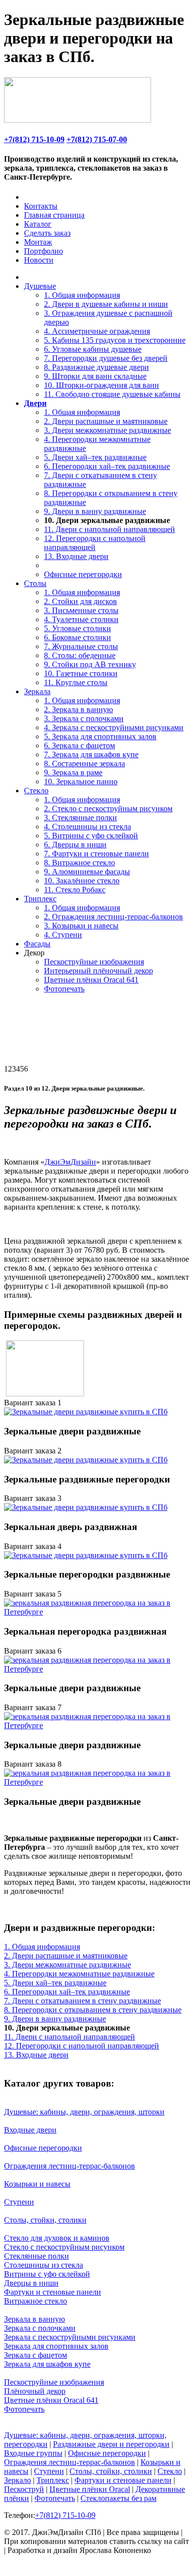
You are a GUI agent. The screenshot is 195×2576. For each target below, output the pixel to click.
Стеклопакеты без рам (118, 2498)
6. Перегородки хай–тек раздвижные (107, 466)
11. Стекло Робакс (75, 890)
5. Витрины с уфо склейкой (91, 836)
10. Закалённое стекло (82, 881)
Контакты (41, 206)
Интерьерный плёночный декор (98, 971)
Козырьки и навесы (37, 2184)
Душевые (40, 286)
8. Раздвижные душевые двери (96, 367)
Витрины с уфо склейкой (47, 2274)
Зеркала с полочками (40, 2328)
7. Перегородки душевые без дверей (106, 358)
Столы (35, 583)
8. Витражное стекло (79, 863)
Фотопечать (64, 989)
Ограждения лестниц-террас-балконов (69, 2166)
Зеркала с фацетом (35, 2355)
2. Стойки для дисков (80, 601)
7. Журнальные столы (81, 646)
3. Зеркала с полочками (84, 718)
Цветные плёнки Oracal (90, 2489)
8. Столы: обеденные (80, 655)
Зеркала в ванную (34, 2319)
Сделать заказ (47, 233)
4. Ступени (63, 935)
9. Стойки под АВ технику (90, 664)
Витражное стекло (35, 2301)
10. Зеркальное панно (81, 782)
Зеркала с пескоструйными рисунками (70, 2337)
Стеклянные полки (36, 2256)
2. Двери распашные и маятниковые (106, 421)
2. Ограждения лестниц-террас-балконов (113, 917)
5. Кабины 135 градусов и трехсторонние (115, 340)
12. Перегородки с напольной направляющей (95, 543)
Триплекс (40, 899)
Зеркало (17, 2480)
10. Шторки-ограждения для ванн (101, 385)
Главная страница (54, 215)
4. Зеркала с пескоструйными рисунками (114, 727)
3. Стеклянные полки (80, 818)
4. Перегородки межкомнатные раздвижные (79, 1974)
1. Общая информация (82, 295)
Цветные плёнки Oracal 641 (91, 980)
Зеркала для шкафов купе (47, 2364)
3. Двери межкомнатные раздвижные (107, 430)
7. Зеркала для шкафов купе (91, 754)
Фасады (37, 944)
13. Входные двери (76, 556)
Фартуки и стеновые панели (52, 2292)
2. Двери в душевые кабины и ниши (106, 304)
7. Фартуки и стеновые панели (96, 854)
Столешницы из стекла (43, 2265)
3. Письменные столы (81, 610)
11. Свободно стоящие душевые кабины (112, 394)
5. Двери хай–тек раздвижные (95, 457)
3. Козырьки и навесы (81, 926)
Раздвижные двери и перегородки (111, 2444)
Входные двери (30, 2130)
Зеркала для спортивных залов (56, 2346)
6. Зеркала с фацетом (79, 745)
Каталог (38, 224)
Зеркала (37, 691)
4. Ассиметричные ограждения (97, 331)
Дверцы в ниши (31, 2283)
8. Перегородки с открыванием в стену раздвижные (93, 2010)
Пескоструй (24, 2489)
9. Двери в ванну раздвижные (95, 511)
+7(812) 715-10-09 (34, 139)
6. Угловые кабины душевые (93, 349)
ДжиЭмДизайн (70, 1162)
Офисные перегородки (83, 574)
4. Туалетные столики (81, 619)
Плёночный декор (35, 2391)
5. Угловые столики (77, 628)
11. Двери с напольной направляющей (109, 529)
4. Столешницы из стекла (87, 827)
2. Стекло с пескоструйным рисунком (108, 809)
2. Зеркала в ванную (78, 709)
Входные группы (33, 2453)
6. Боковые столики (77, 637)
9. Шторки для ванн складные (95, 376)
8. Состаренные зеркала (84, 763)
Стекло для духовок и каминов (57, 2238)
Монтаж (38, 242)
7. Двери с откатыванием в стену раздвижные (82, 2001)
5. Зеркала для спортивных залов (100, 736)
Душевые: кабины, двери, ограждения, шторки (84, 2112)
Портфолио (43, 251)
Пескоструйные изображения (94, 962)
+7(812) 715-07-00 (97, 139)
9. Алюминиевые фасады (87, 872)
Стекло (36, 791)
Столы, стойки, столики (45, 2220)
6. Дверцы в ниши (75, 845)
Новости (39, 260)
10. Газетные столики (81, 673)
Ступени (19, 2202)
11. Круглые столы (76, 682)
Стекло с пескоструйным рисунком (64, 2247)
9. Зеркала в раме (73, 772)
